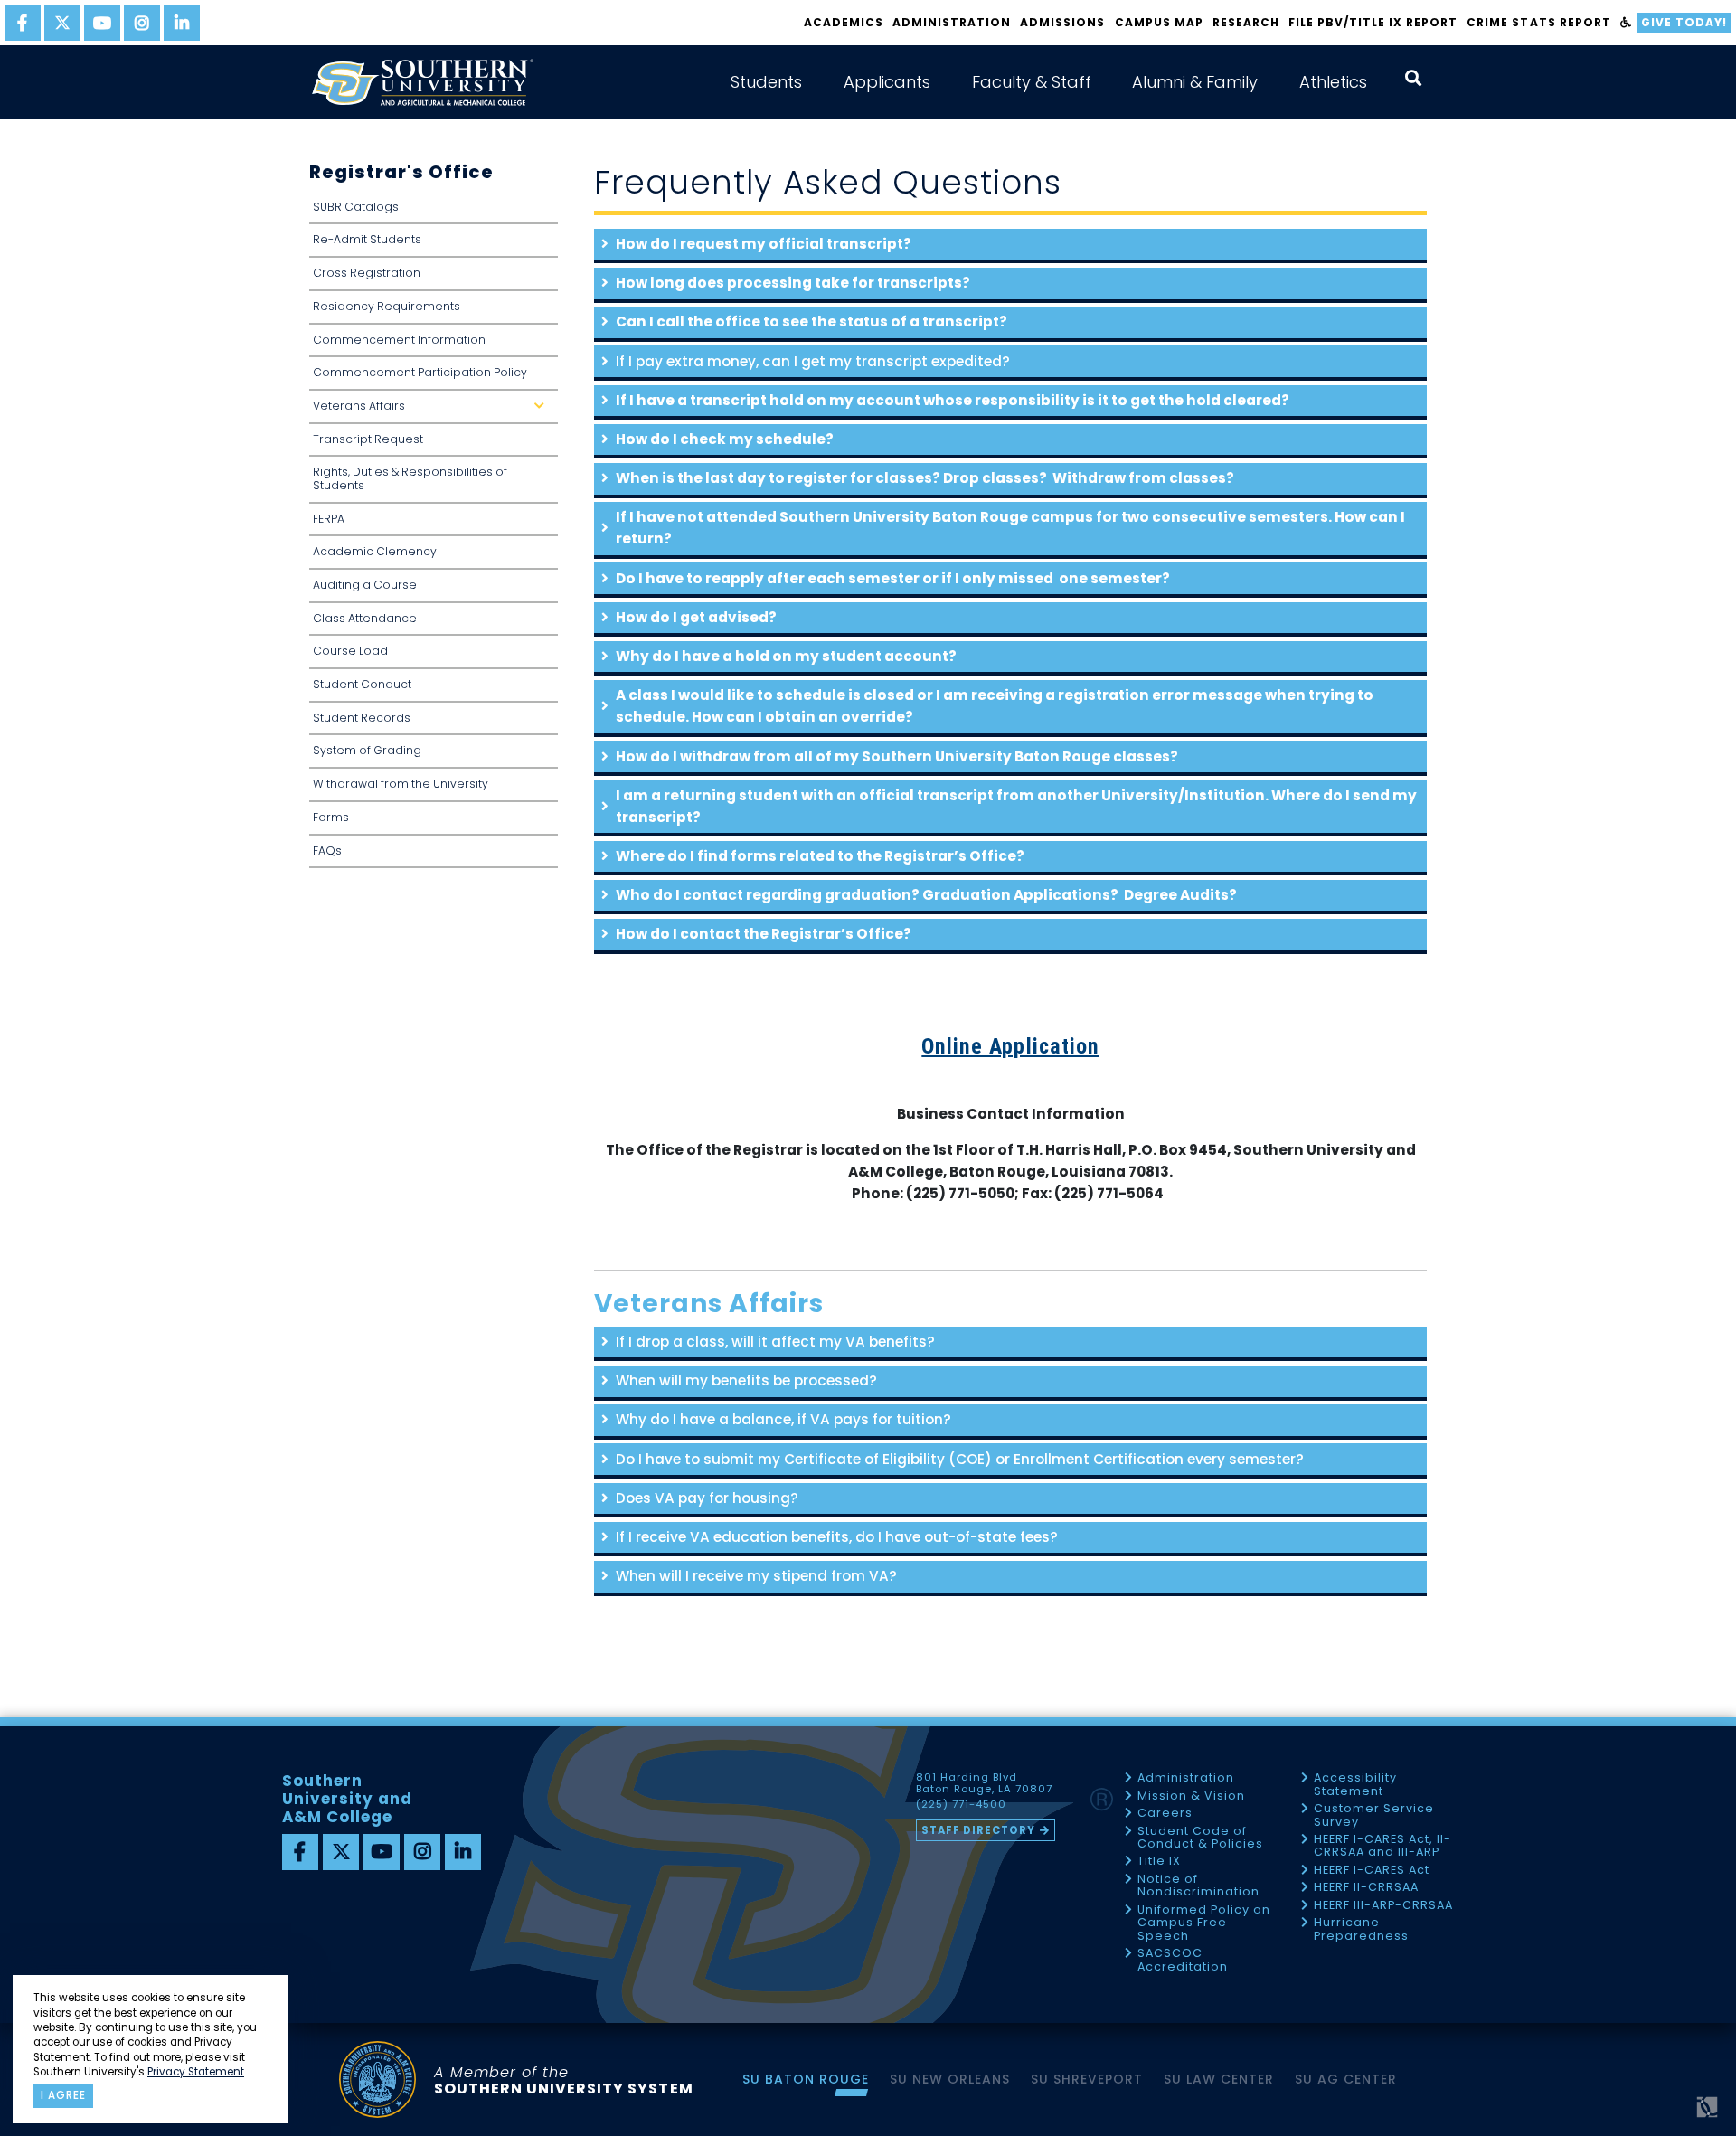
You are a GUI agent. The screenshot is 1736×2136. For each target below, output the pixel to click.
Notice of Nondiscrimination (1198, 1886)
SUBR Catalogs (356, 207)
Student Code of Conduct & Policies (1200, 1838)
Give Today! (1684, 22)
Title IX (1159, 1862)
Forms (331, 817)
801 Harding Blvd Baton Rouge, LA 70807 (984, 1783)
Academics (844, 22)
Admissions (1062, 22)
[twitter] (62, 23)
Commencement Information (399, 340)
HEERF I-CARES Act (1372, 1871)
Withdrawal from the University (401, 784)
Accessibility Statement (1355, 1785)
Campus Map (1159, 22)
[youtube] (102, 23)
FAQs (327, 851)
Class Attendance (365, 618)
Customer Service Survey (1374, 1815)
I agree (63, 2095)
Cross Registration (367, 273)
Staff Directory (978, 1830)
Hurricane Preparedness (1361, 1929)
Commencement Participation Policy (420, 372)
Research (1246, 22)
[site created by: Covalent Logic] (1666, 2114)
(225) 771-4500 (961, 1805)
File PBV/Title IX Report (1373, 22)
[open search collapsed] (1413, 78)
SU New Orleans (950, 2079)
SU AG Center (1346, 2079)
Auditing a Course (365, 585)
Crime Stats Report (1538, 22)
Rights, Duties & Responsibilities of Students (410, 478)
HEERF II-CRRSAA (1366, 1888)
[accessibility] (1626, 23)
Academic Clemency (375, 551)
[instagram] (142, 23)
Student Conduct (362, 684)
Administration (952, 22)
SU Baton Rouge (806, 2079)
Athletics (1333, 82)
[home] (422, 82)
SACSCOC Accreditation (1183, 1960)
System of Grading (367, 750)
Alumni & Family (1195, 82)
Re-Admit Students (367, 239)
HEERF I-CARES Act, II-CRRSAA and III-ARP (1382, 1846)
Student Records (362, 718)
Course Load (350, 651)
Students (766, 82)
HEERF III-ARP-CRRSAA (1383, 1906)
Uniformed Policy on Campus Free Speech (1204, 1923)
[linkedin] (182, 23)
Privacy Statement (196, 2072)
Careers (1165, 1814)
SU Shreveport (1087, 2079)
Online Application (1010, 1046)
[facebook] (23, 23)
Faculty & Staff (1032, 82)
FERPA (329, 519)
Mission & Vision (1191, 1796)
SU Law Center (1219, 2079)
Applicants (887, 82)
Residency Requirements (387, 306)
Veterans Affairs (432, 411)
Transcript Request (368, 439)
